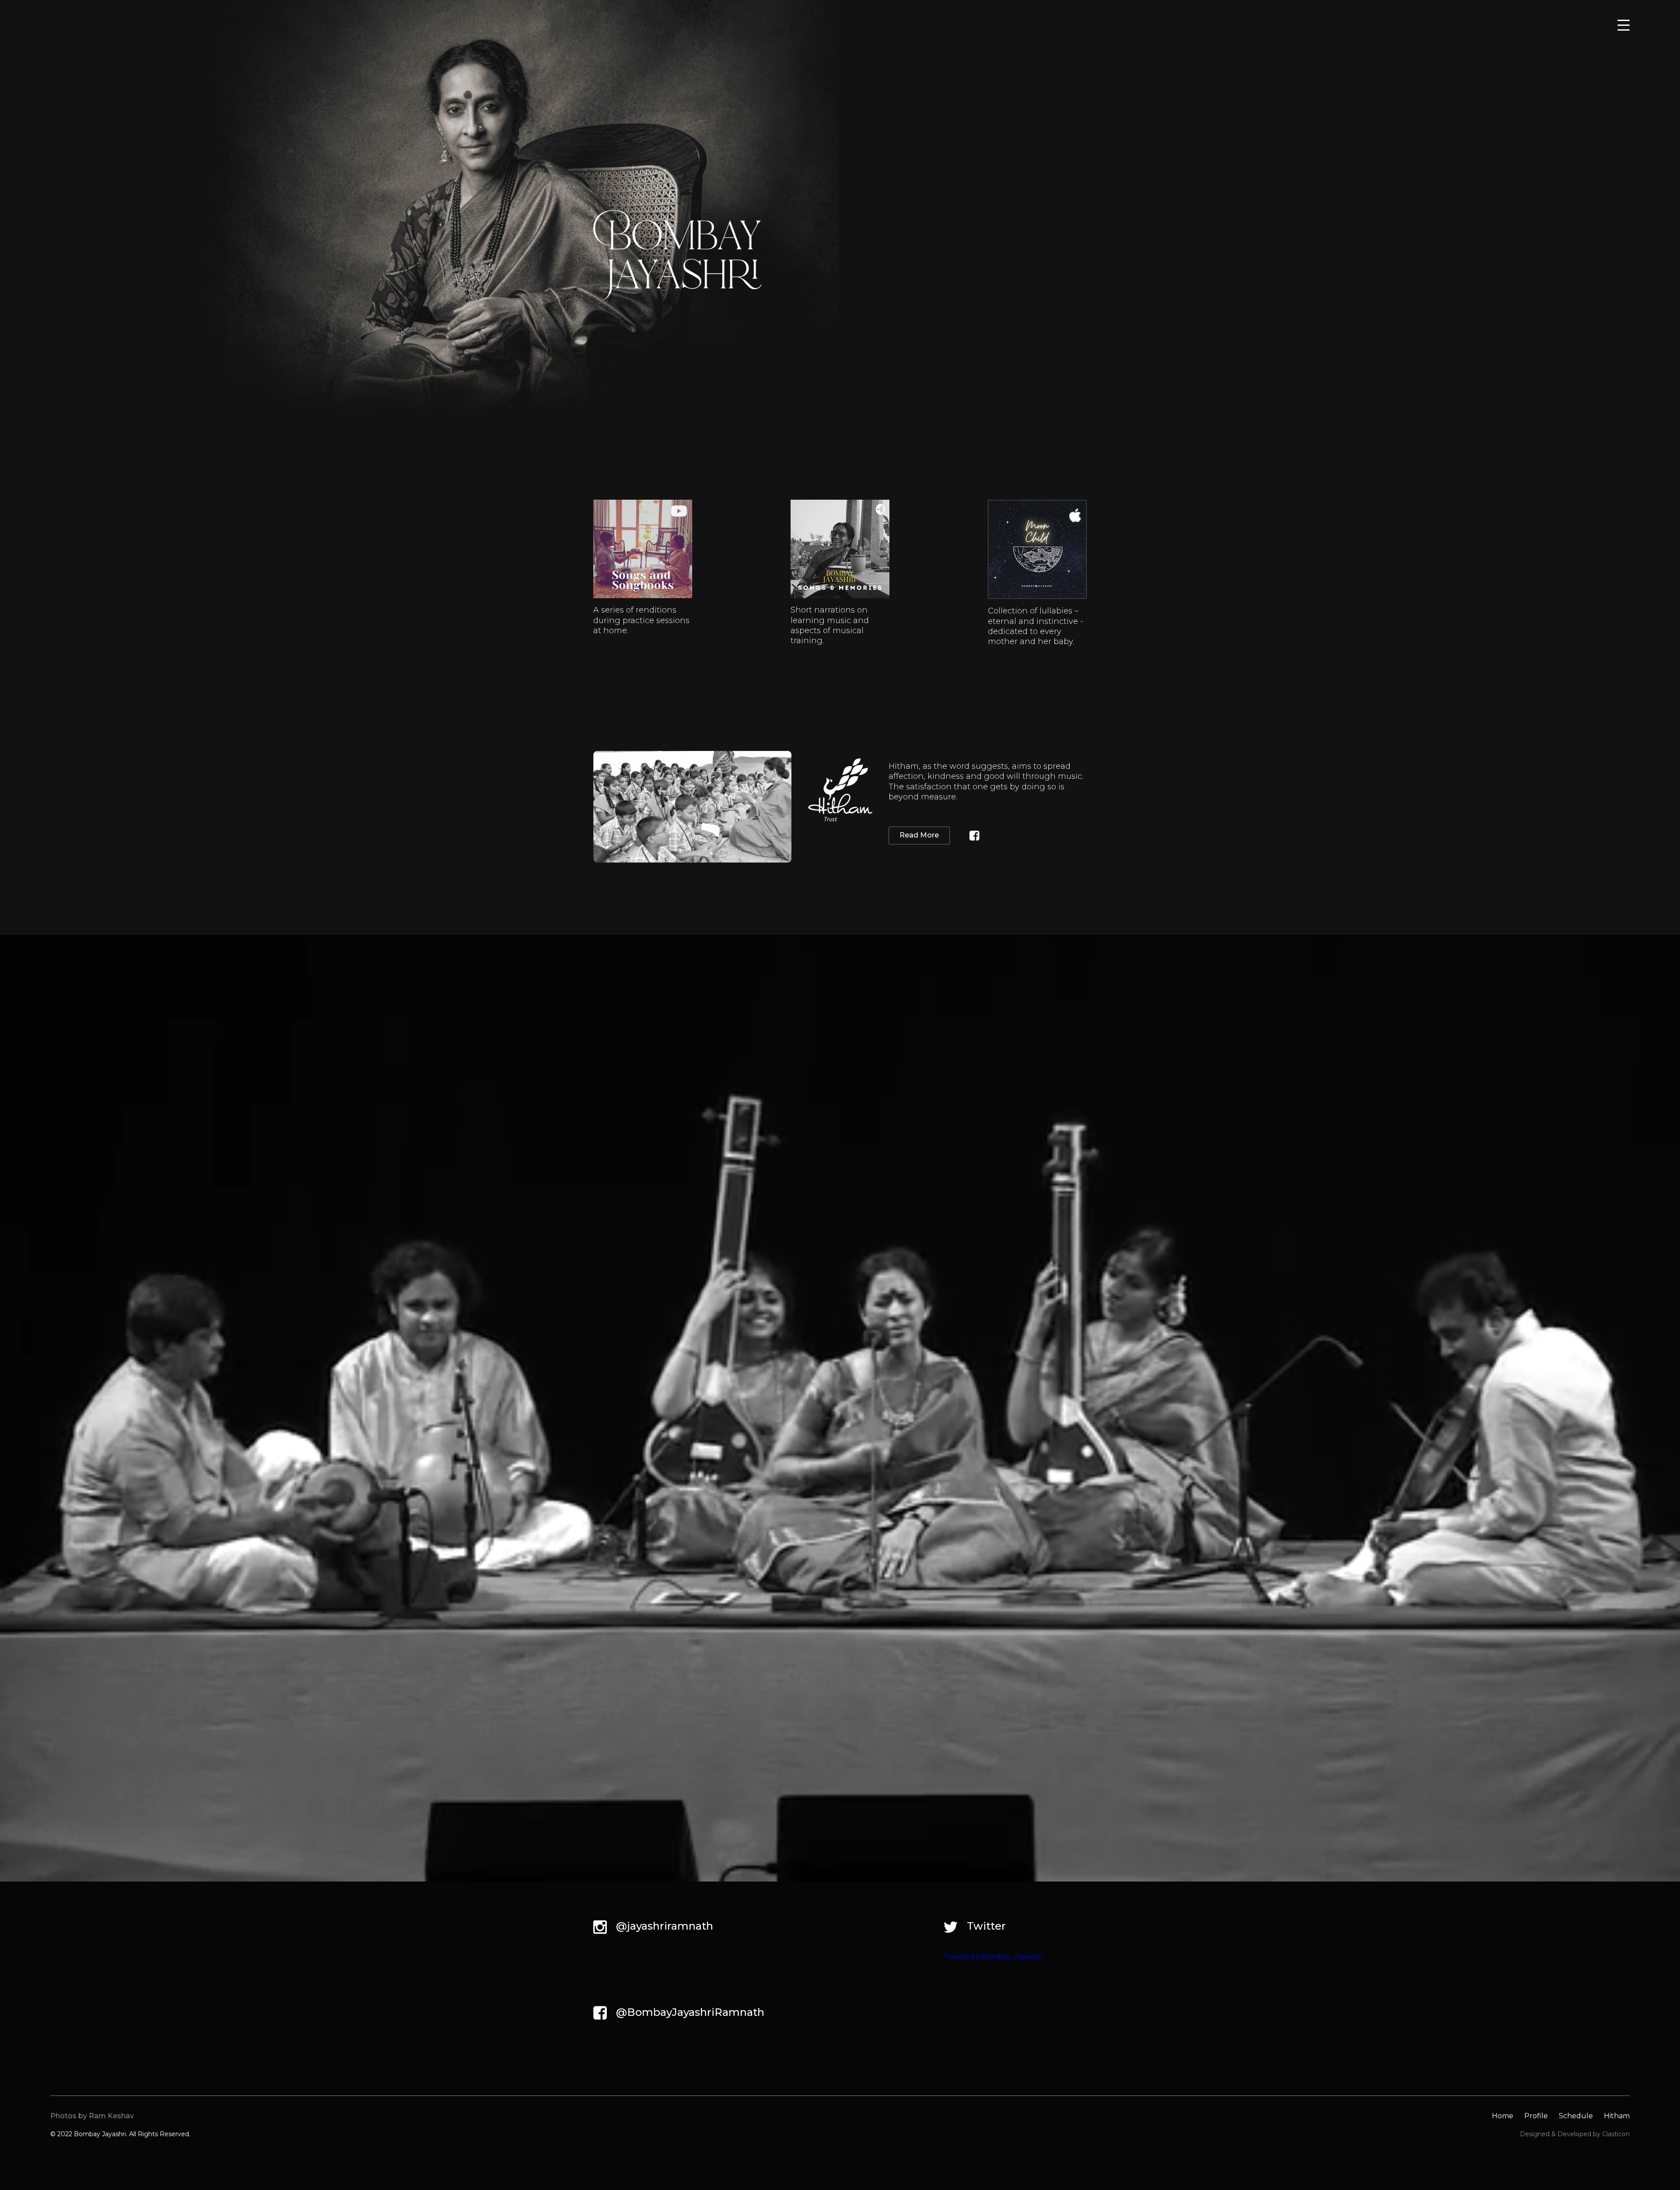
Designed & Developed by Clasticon (1575, 2134)
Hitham (1617, 2116)
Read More (919, 835)
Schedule (1576, 2116)
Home (1503, 2116)
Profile (1536, 2116)
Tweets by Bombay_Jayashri (993, 1957)
